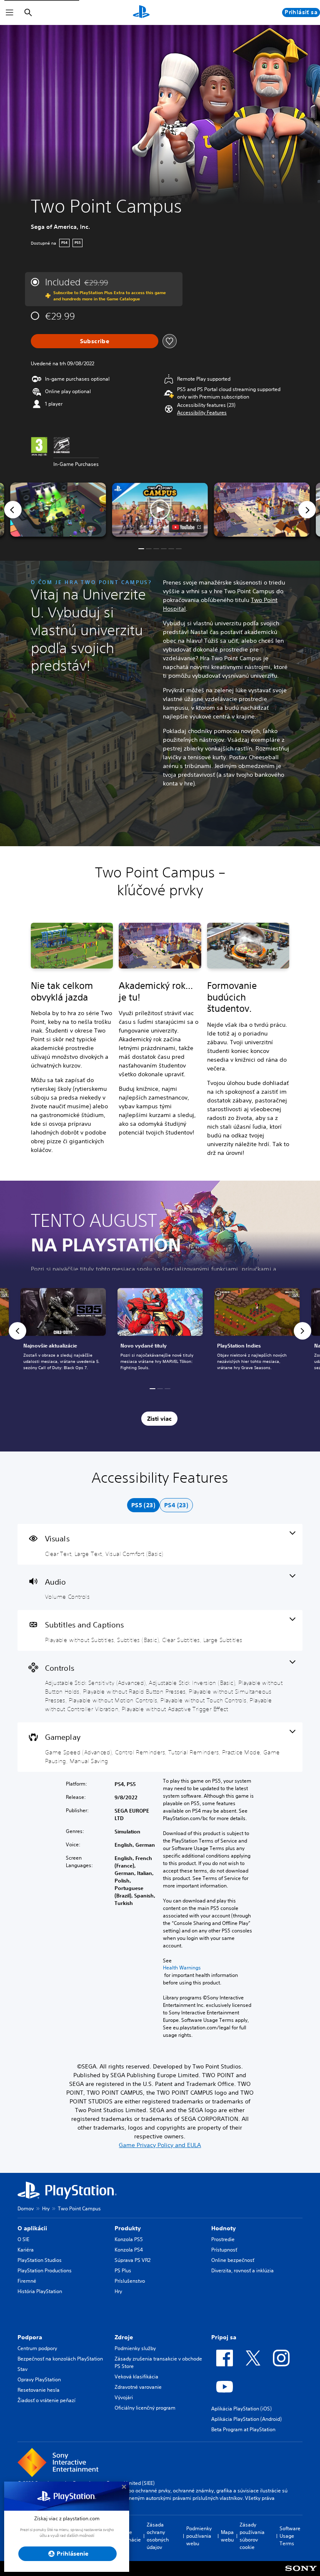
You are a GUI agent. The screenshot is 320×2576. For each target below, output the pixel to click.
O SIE (23, 2239)
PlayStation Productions (45, 2270)
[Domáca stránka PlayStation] (141, 12)
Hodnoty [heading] (224, 2228)
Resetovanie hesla (39, 2390)
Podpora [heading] (30, 2337)
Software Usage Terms (290, 2536)
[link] (160, 1331)
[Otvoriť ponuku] (10, 12)
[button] (202, 413)
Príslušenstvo (130, 2281)
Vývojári (124, 2397)
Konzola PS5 (129, 2239)
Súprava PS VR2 (132, 2260)
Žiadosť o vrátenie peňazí (46, 2400)
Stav (22, 2369)
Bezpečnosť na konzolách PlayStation (60, 2359)
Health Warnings (182, 1968)
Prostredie (223, 2239)
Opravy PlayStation (39, 2379)
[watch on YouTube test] (186, 527)
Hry (46, 2208)
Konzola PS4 (129, 2250)
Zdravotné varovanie (138, 2387)
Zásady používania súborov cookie (252, 2536)
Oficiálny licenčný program (145, 2408)
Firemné (27, 2281)
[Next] (307, 510)
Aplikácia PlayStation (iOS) (241, 2409)
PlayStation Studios (40, 2260)
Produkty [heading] (128, 2228)
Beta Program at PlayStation (243, 2429)
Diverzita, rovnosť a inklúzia (242, 2270)
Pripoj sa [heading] (224, 2337)
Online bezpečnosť (233, 2260)
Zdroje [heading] (124, 2337)
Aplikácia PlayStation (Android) (246, 2419)
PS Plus (123, 2270)
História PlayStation (40, 2291)
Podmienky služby (135, 2348)
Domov (26, 2208)
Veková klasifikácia (136, 2377)
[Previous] (13, 510)
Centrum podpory (37, 2348)
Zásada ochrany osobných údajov (158, 2536)
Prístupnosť (224, 2250)
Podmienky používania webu (199, 2536)
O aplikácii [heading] (32, 2228)
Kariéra (26, 2250)
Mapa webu (227, 2536)
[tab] (143, 1505)
